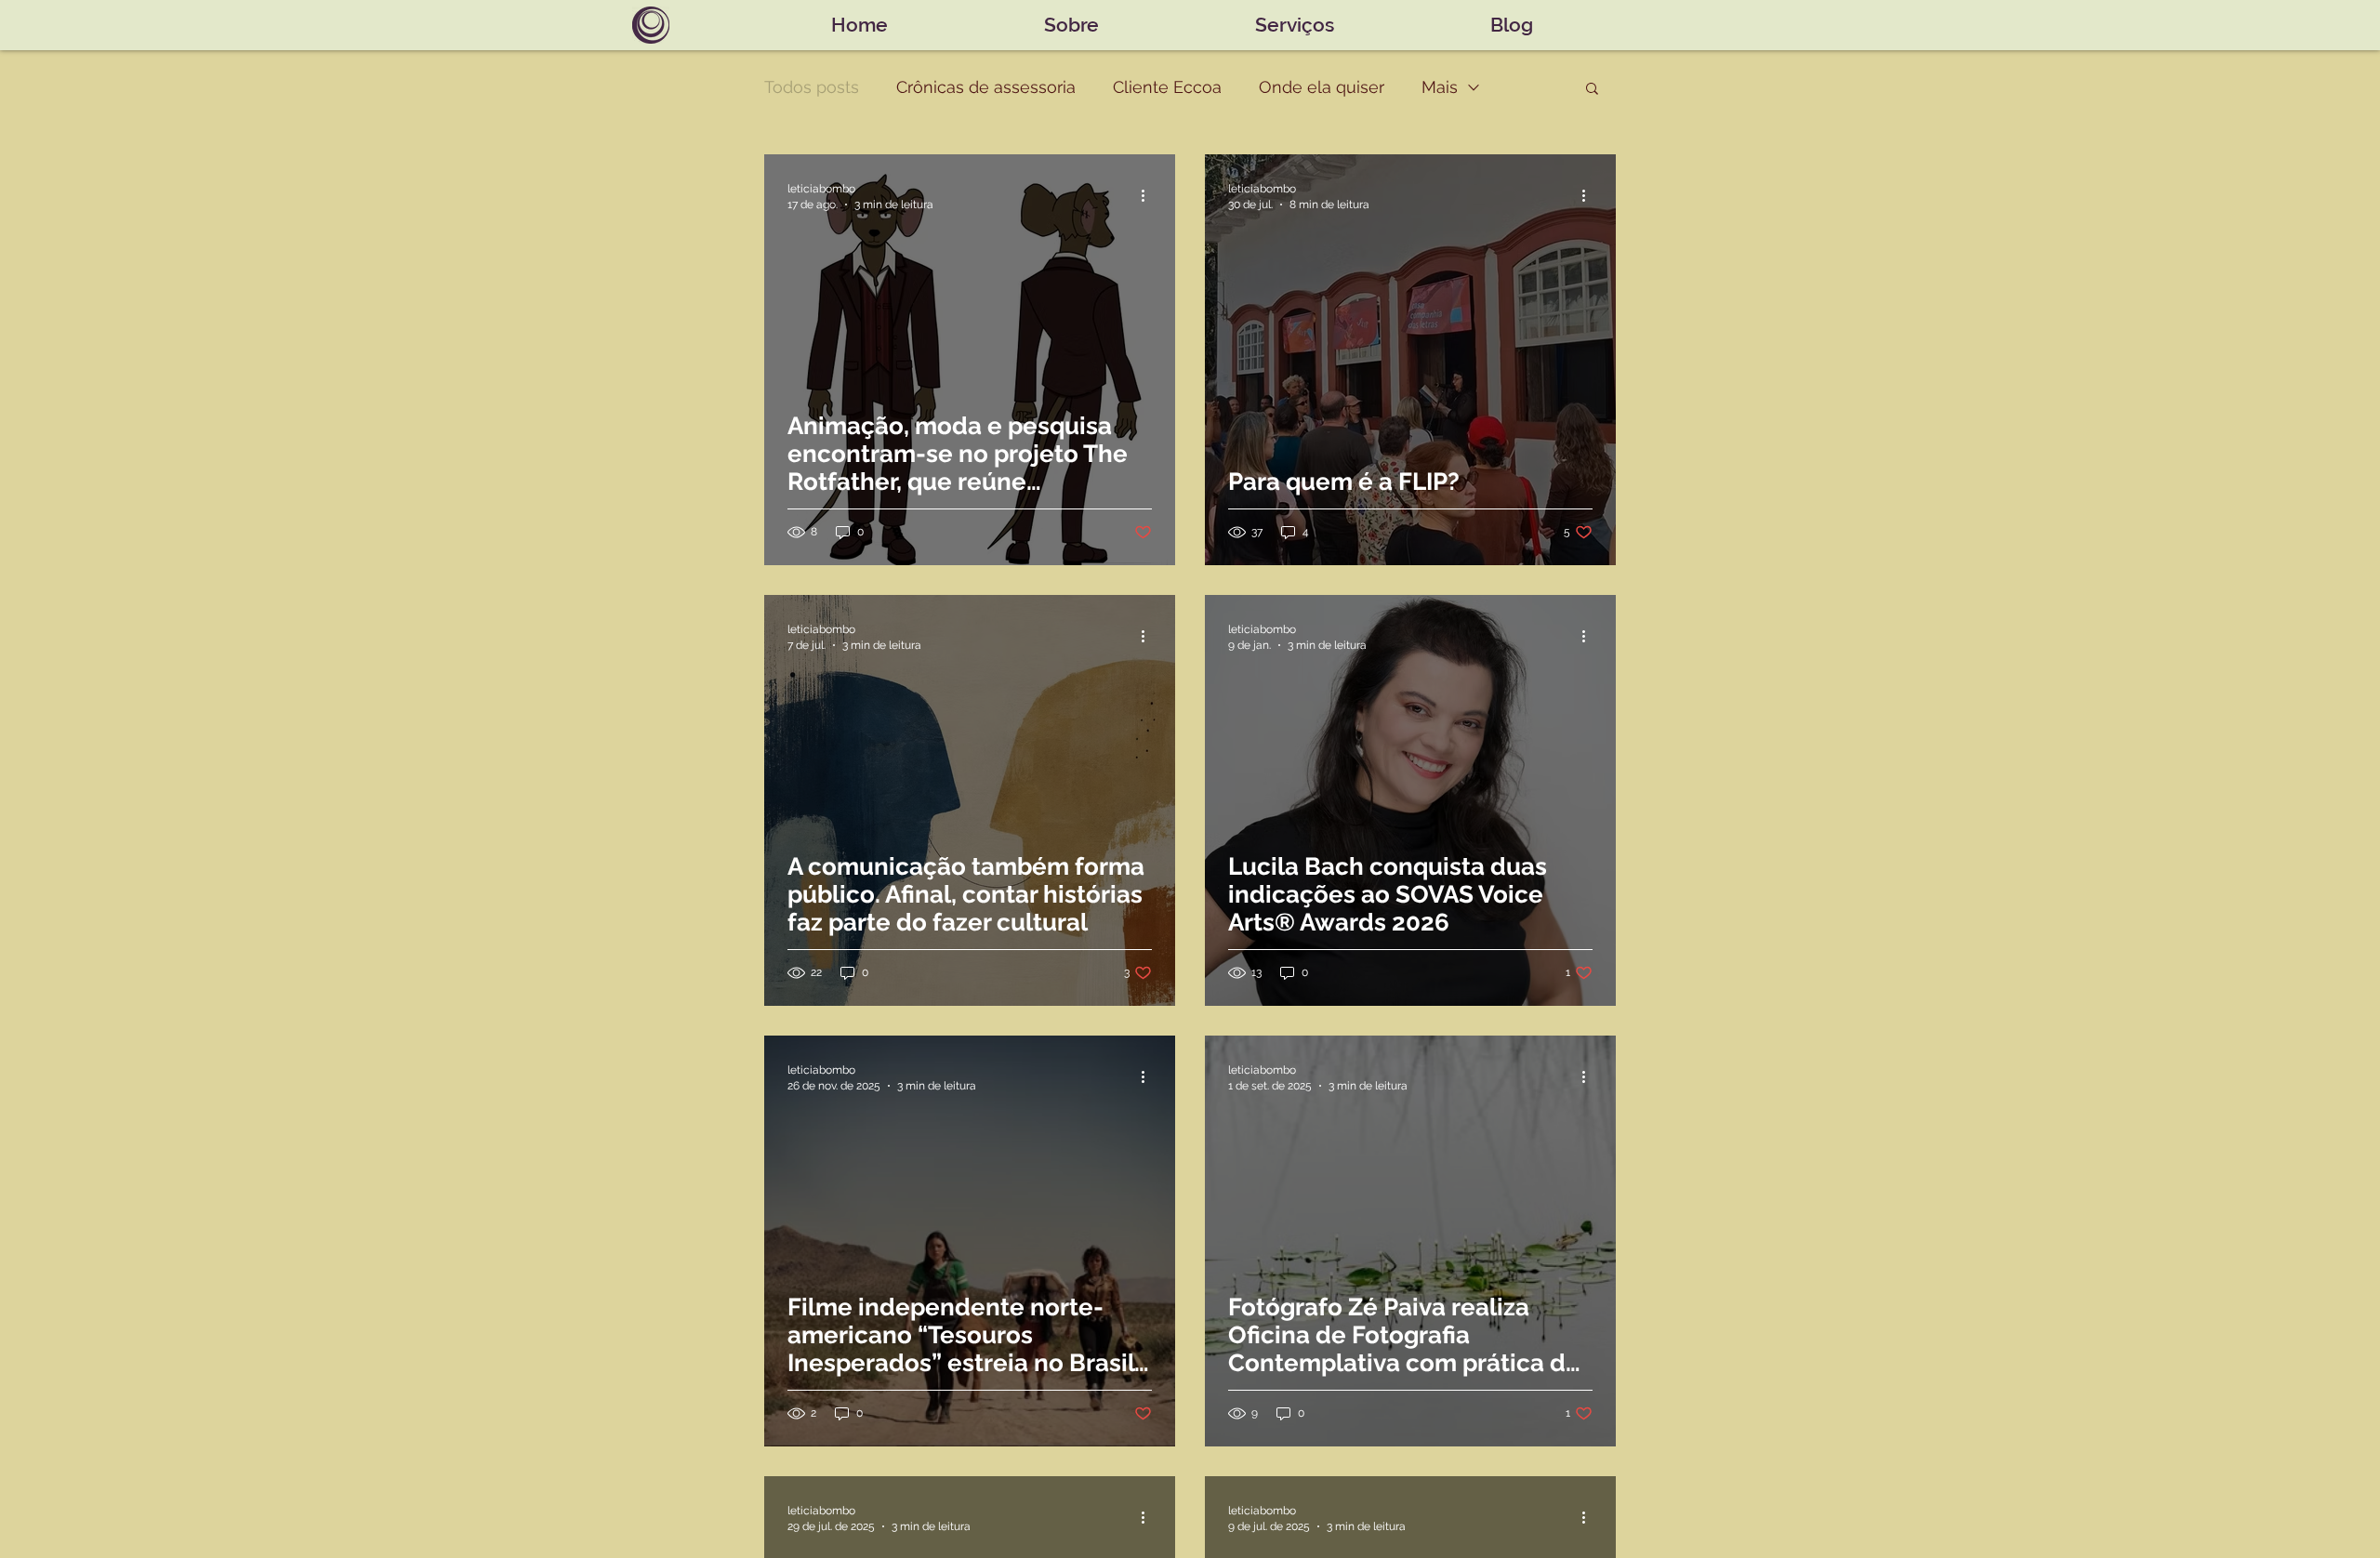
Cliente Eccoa (1167, 87)
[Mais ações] (1149, 195)
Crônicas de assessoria (986, 87)
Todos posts (812, 87)
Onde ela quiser (1322, 87)
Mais (1440, 87)
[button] (1592, 90)
